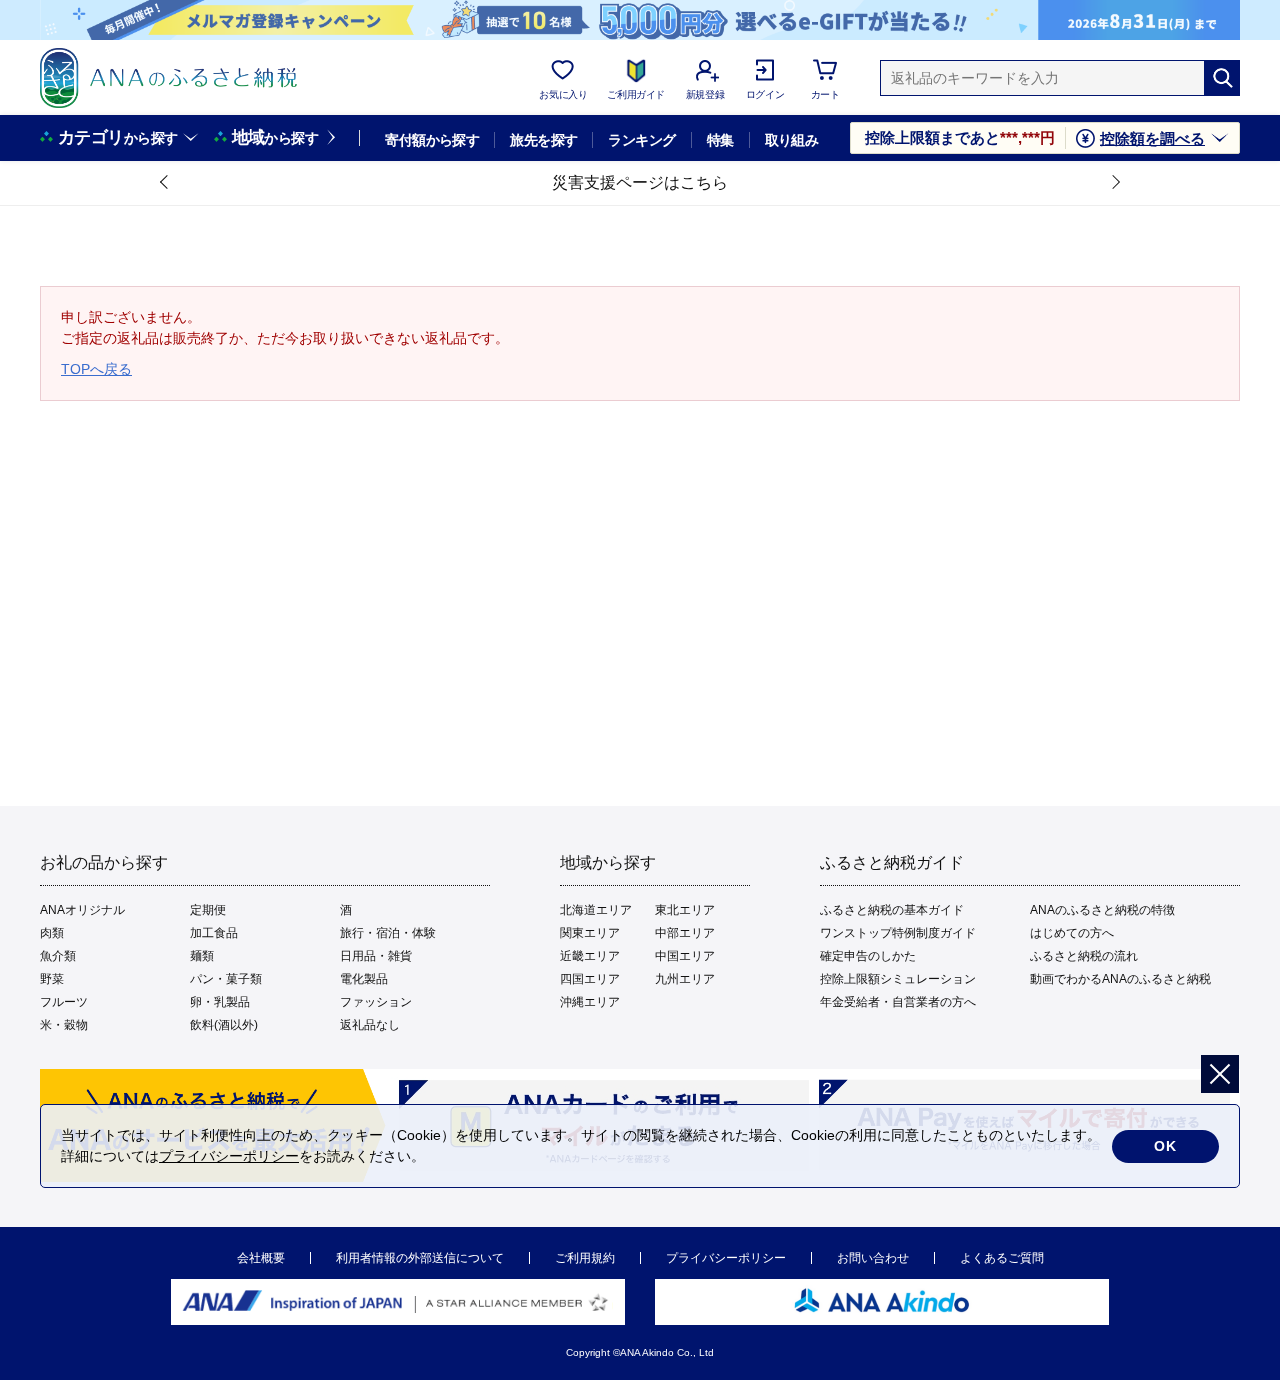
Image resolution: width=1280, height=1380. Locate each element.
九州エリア (685, 979)
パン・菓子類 (226, 979)
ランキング (641, 140)
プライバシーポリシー (726, 1258)
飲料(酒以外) (224, 1025)
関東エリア (590, 933)
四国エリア (590, 979)
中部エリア (685, 933)
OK (1165, 1146)
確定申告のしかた (868, 956)
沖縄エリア (590, 1002)
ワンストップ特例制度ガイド (898, 933)
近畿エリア (590, 956)
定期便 (208, 910)
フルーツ (64, 1002)
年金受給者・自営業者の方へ (898, 1002)
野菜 (52, 979)
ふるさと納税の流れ (1084, 956)
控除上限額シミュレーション (898, 979)
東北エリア (685, 910)
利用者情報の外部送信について (420, 1258)
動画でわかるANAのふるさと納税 (1120, 979)
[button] (165, 183)
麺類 (202, 956)
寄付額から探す (432, 140)
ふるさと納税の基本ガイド (892, 910)
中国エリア (685, 956)
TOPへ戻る (96, 369)
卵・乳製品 (220, 1002)
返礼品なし (370, 1025)
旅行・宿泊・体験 (388, 933)
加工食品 (214, 933)
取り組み (792, 140)
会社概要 (261, 1258)
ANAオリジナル (82, 910)
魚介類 (58, 956)
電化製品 (364, 979)
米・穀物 (64, 1025)
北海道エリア (596, 910)
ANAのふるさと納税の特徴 (1102, 910)
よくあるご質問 (1002, 1258)
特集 (720, 140)
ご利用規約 (585, 1258)
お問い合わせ (873, 1258)
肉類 (52, 933)
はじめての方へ (1072, 933)
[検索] (1222, 78)
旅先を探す (543, 140)
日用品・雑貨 (376, 956)
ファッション (376, 1002)
